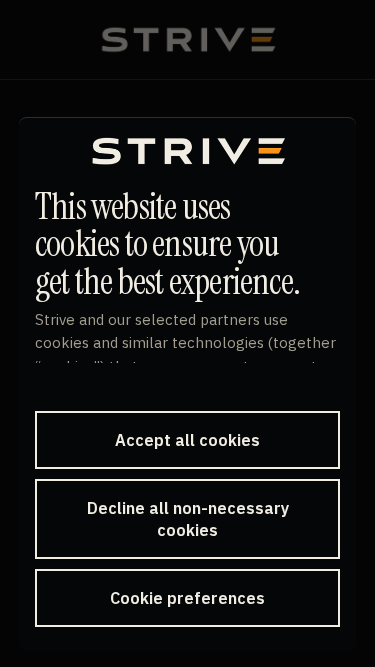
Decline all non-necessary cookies (188, 519)
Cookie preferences (187, 598)
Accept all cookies (187, 440)
